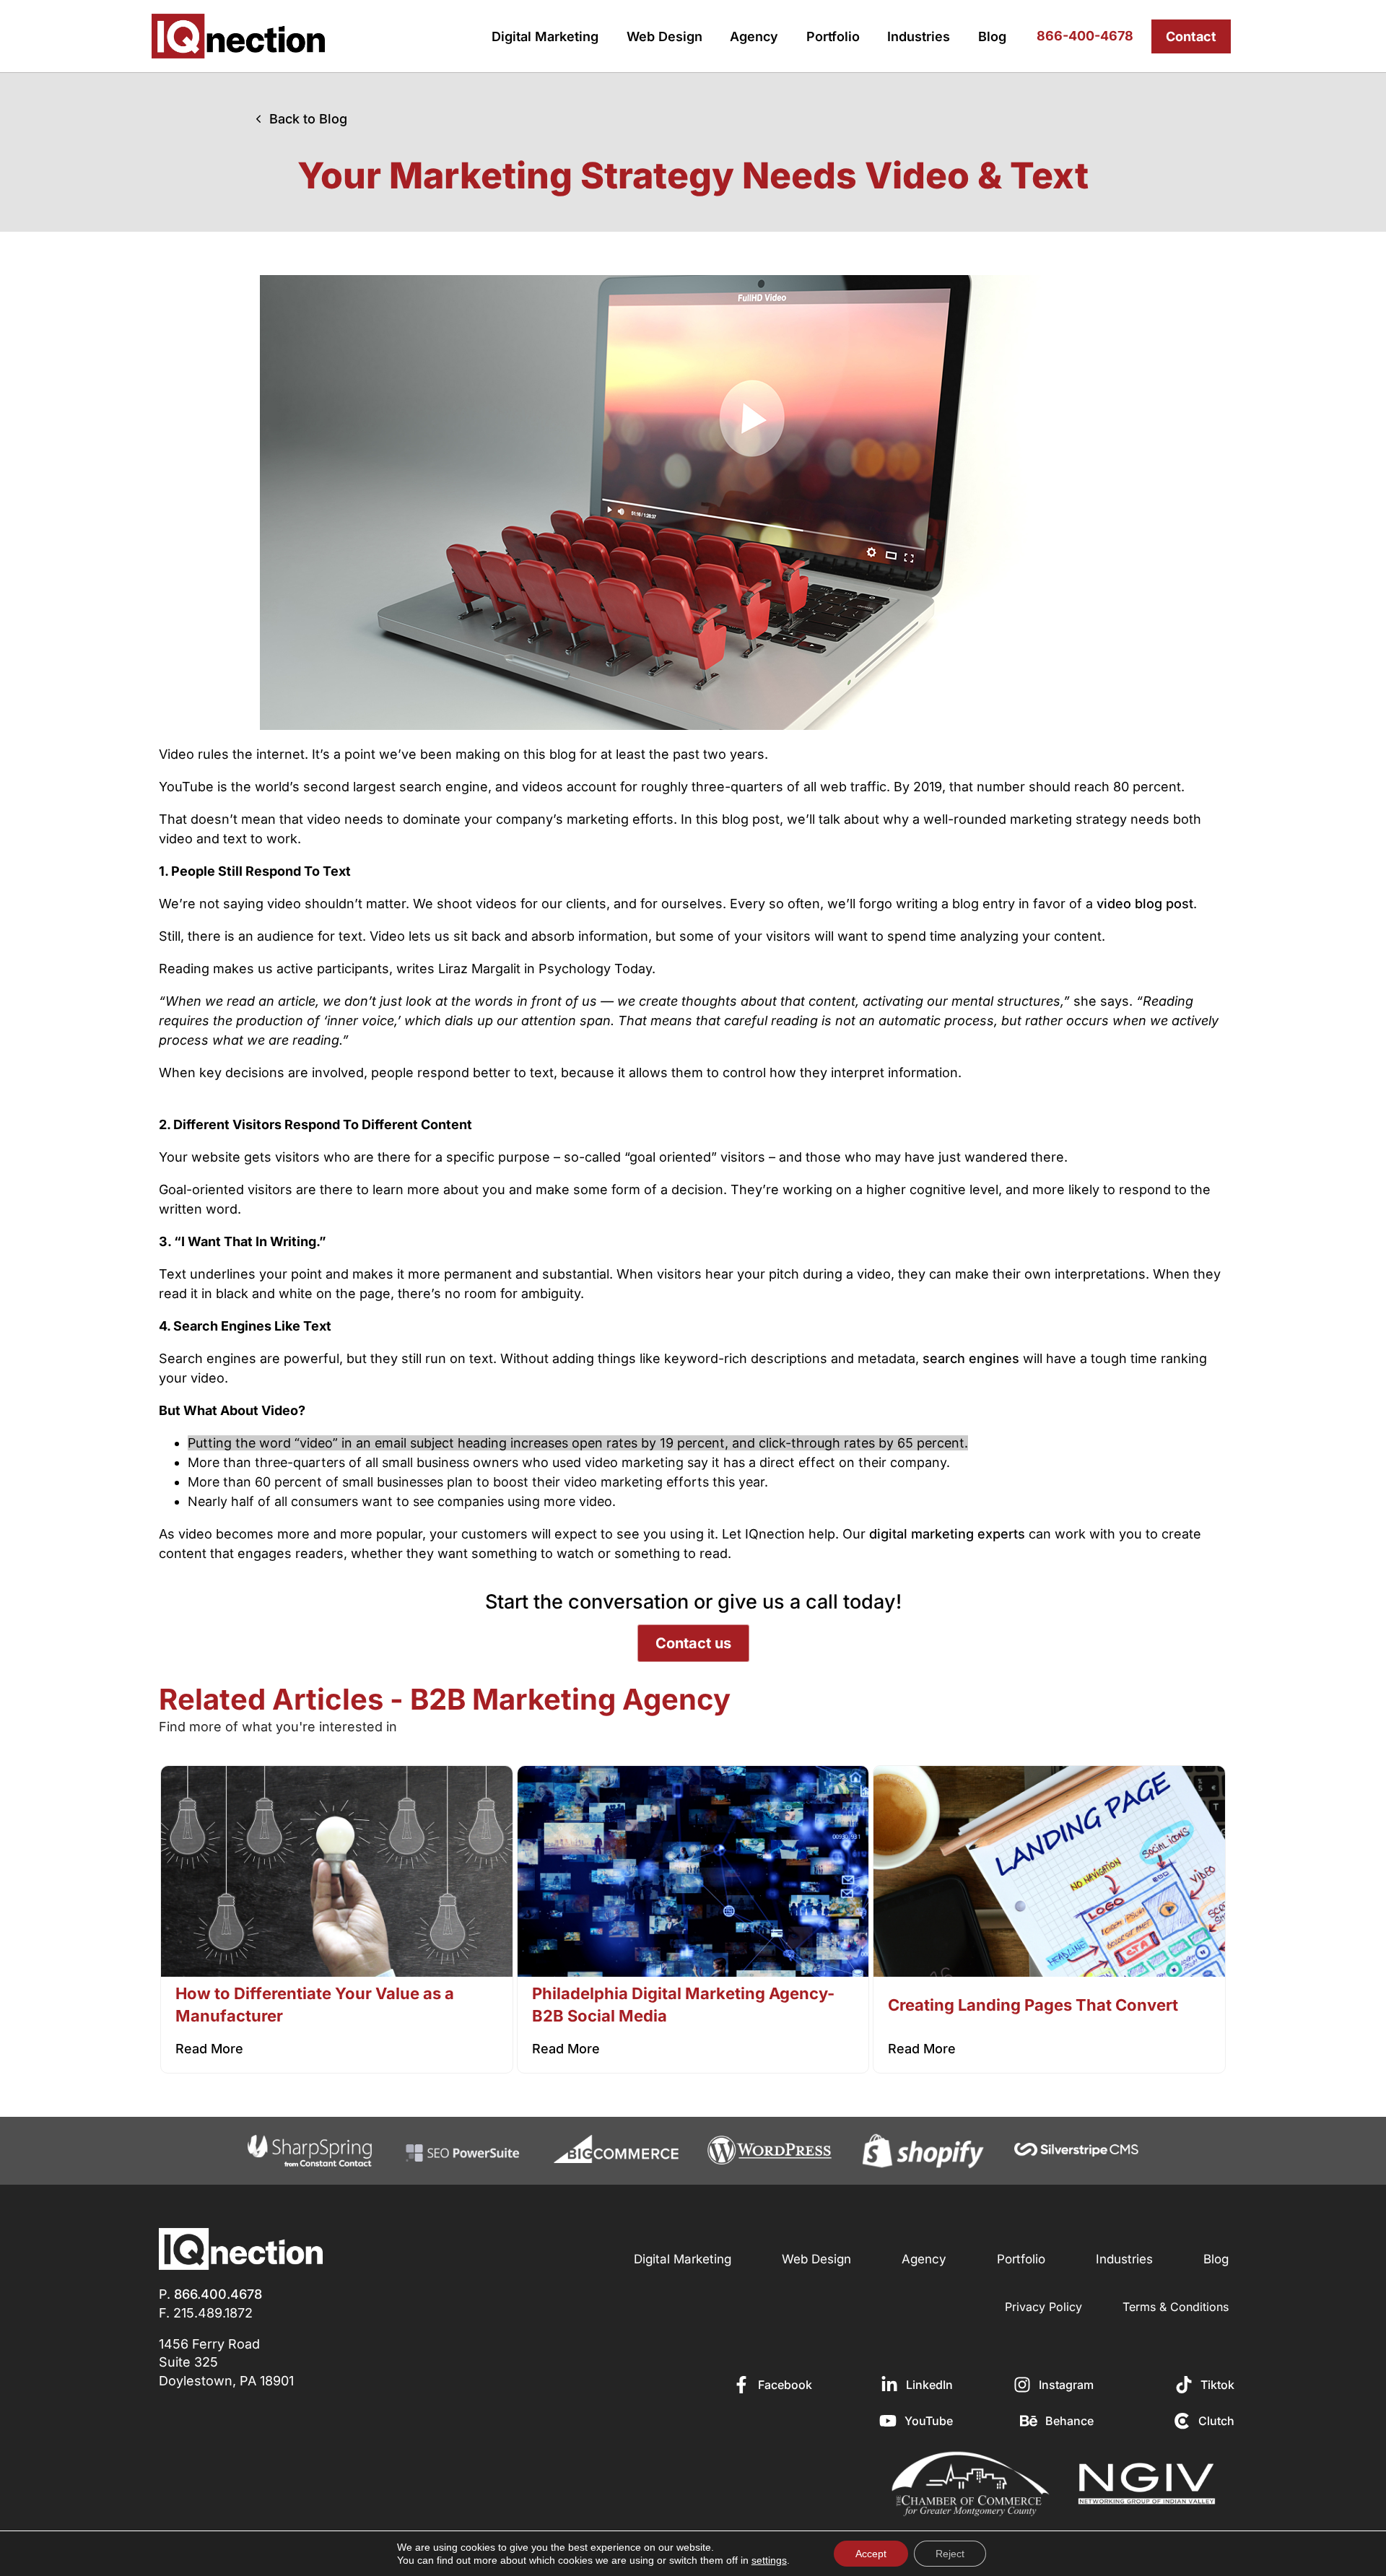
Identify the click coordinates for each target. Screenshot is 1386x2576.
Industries (919, 36)
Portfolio (833, 36)
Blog (992, 36)
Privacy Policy (1043, 2307)
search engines (971, 1358)
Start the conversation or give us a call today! (693, 1602)
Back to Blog (308, 119)
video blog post (1145, 904)
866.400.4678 (218, 2294)
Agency (754, 36)
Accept (871, 2554)
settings (769, 2560)
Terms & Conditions (1176, 2307)
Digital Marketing (545, 36)
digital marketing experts (947, 1534)
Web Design (664, 36)
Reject (950, 2554)
